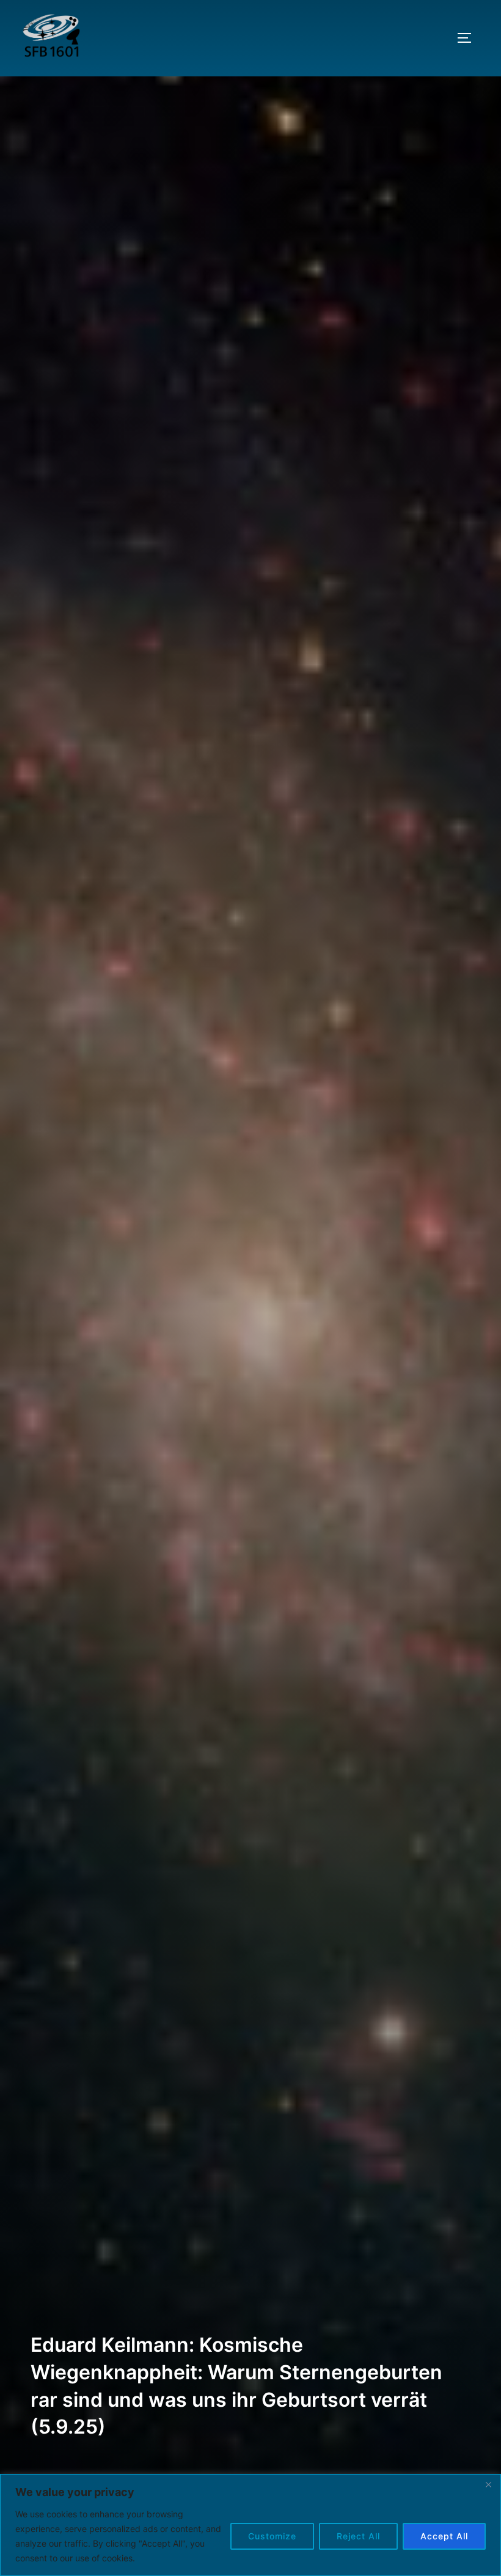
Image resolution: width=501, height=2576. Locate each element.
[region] (250, 2525)
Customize (272, 2536)
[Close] (488, 2484)
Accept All (444, 2536)
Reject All (358, 2536)
